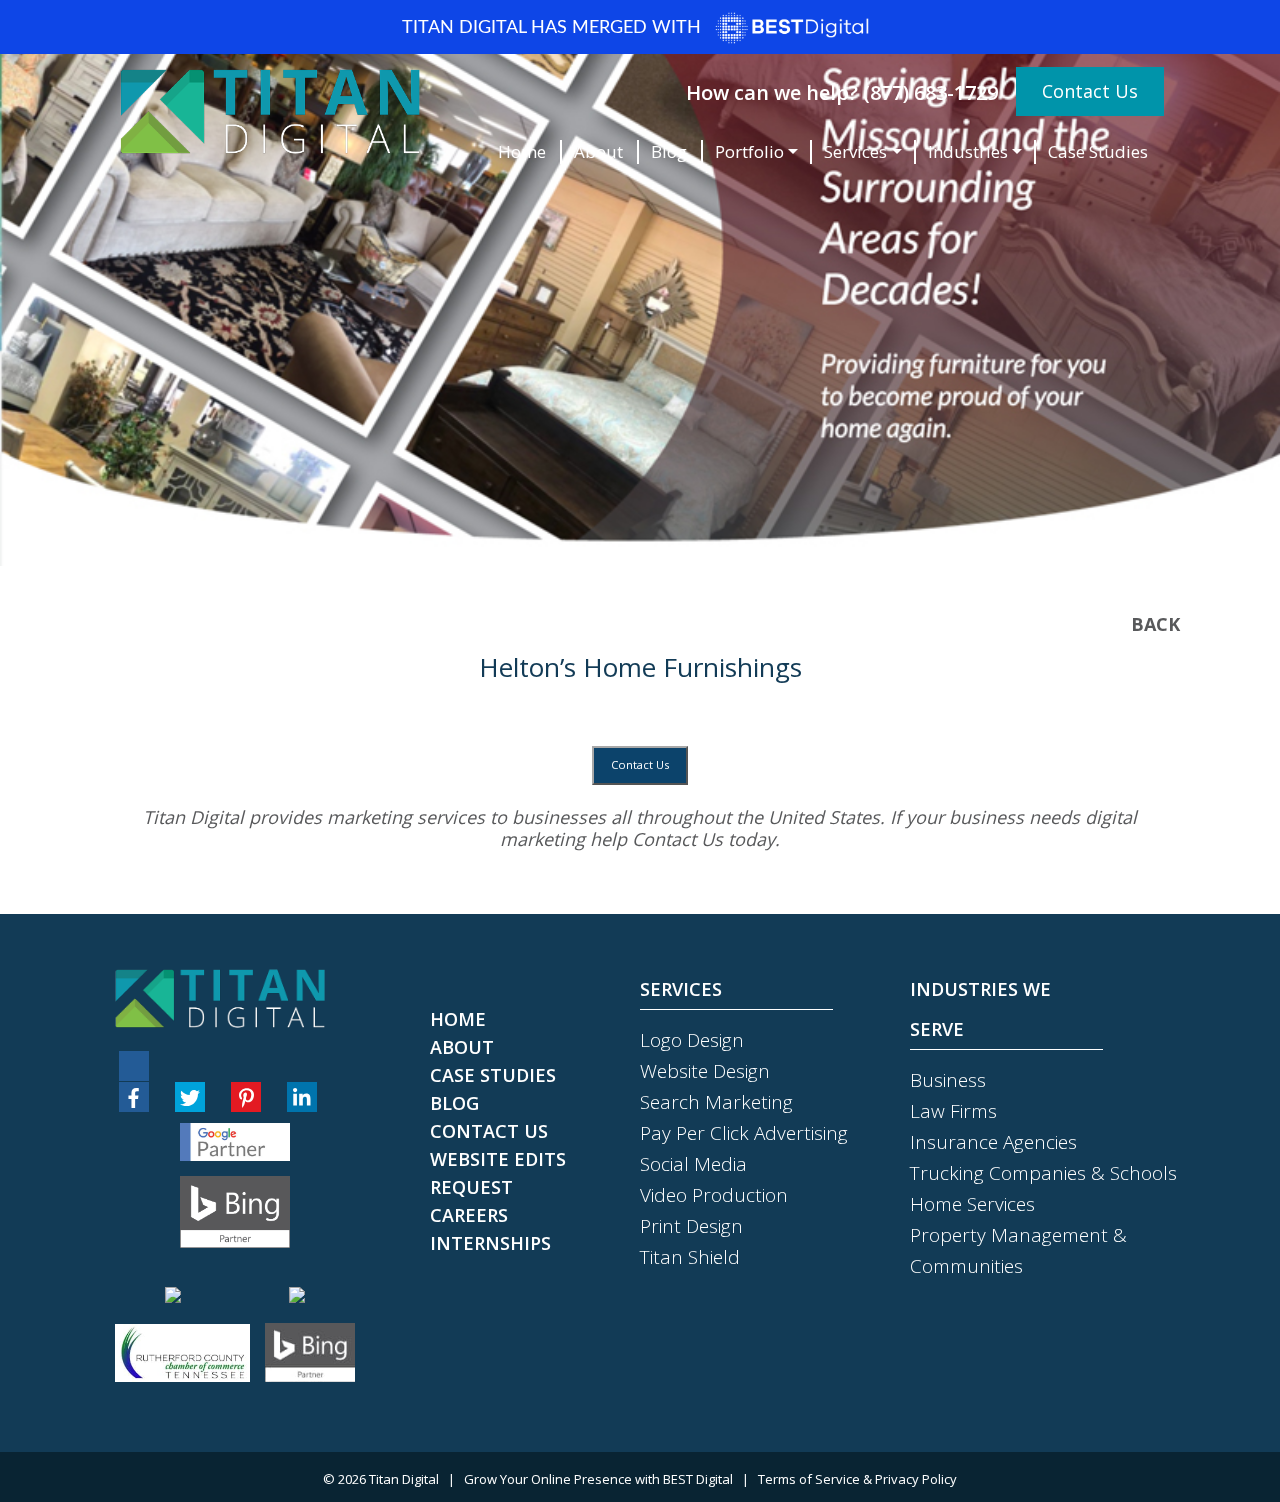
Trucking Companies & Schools (1043, 1173)
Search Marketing (716, 1102)
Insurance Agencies (993, 1142)
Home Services (972, 1204)
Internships (490, 1243)
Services (855, 151)
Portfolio (749, 151)
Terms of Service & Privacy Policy (857, 1479)
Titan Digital (404, 1479)
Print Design (691, 1226)
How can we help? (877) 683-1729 (842, 92)
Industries (968, 151)
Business (948, 1080)
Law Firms (953, 1111)
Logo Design (692, 1040)
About (598, 151)
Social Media (693, 1164)
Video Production (714, 1195)
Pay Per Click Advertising (744, 1133)
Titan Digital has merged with (554, 28)
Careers (469, 1215)
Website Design (705, 1071)
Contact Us (1090, 91)
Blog (669, 151)
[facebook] (134, 1097)
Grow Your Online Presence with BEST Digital (598, 1479)
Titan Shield (690, 1257)
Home (522, 151)
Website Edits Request (498, 1173)
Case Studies (1098, 151)
